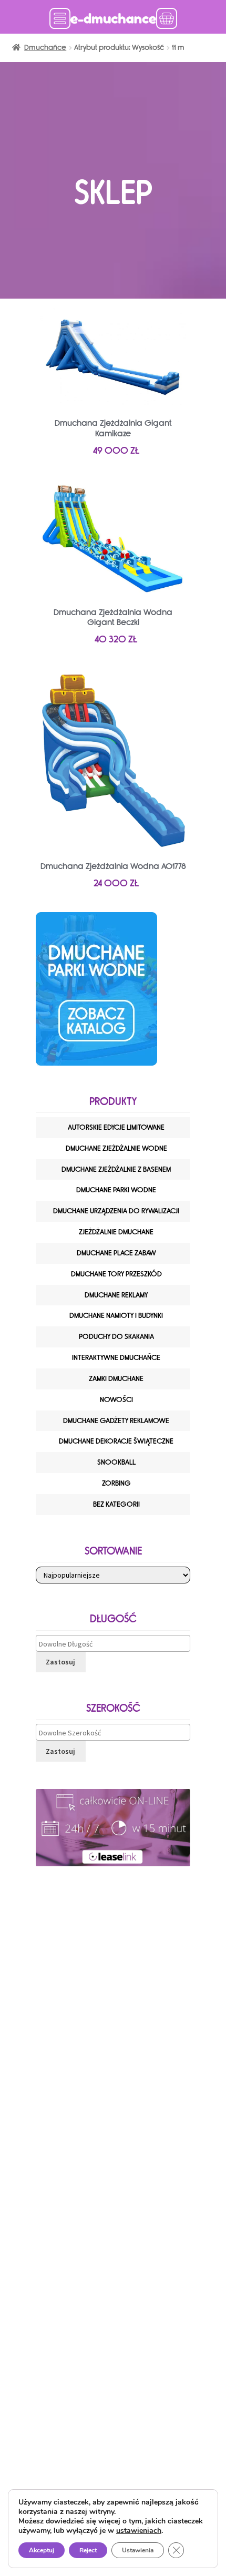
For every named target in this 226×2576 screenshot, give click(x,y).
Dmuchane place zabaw (116, 1253)
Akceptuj (42, 2550)
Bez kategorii (116, 1504)
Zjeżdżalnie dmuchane (116, 1232)
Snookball (116, 1462)
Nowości (116, 1400)
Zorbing (116, 1483)
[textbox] (116, 1644)
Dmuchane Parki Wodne (116, 1190)
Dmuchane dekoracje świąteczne (116, 1441)
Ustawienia (138, 2550)
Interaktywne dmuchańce (116, 1358)
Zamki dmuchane (116, 1379)
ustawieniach (139, 2531)
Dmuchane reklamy (116, 1295)
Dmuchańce (45, 48)
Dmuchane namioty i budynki (116, 1316)
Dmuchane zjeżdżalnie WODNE (116, 1148)
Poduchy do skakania (116, 1337)
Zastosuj (60, 1662)
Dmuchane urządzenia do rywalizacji (116, 1211)
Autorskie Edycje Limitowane (116, 1127)
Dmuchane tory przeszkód (116, 1274)
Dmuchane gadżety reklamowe (116, 1421)
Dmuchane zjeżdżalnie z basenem (116, 1169)
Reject (88, 2550)
